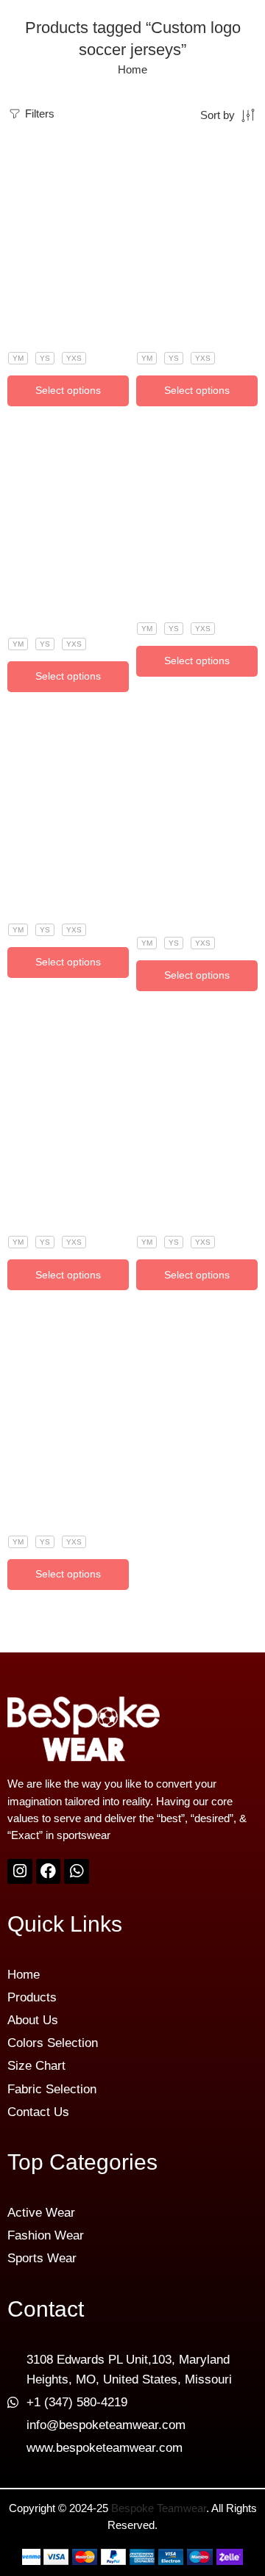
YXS (74, 358)
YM (18, 358)
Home (132, 70)
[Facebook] (49, 1871)
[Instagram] (20, 1871)
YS (45, 358)
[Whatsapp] (77, 1871)
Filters (38, 114)
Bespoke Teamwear (159, 2508)
